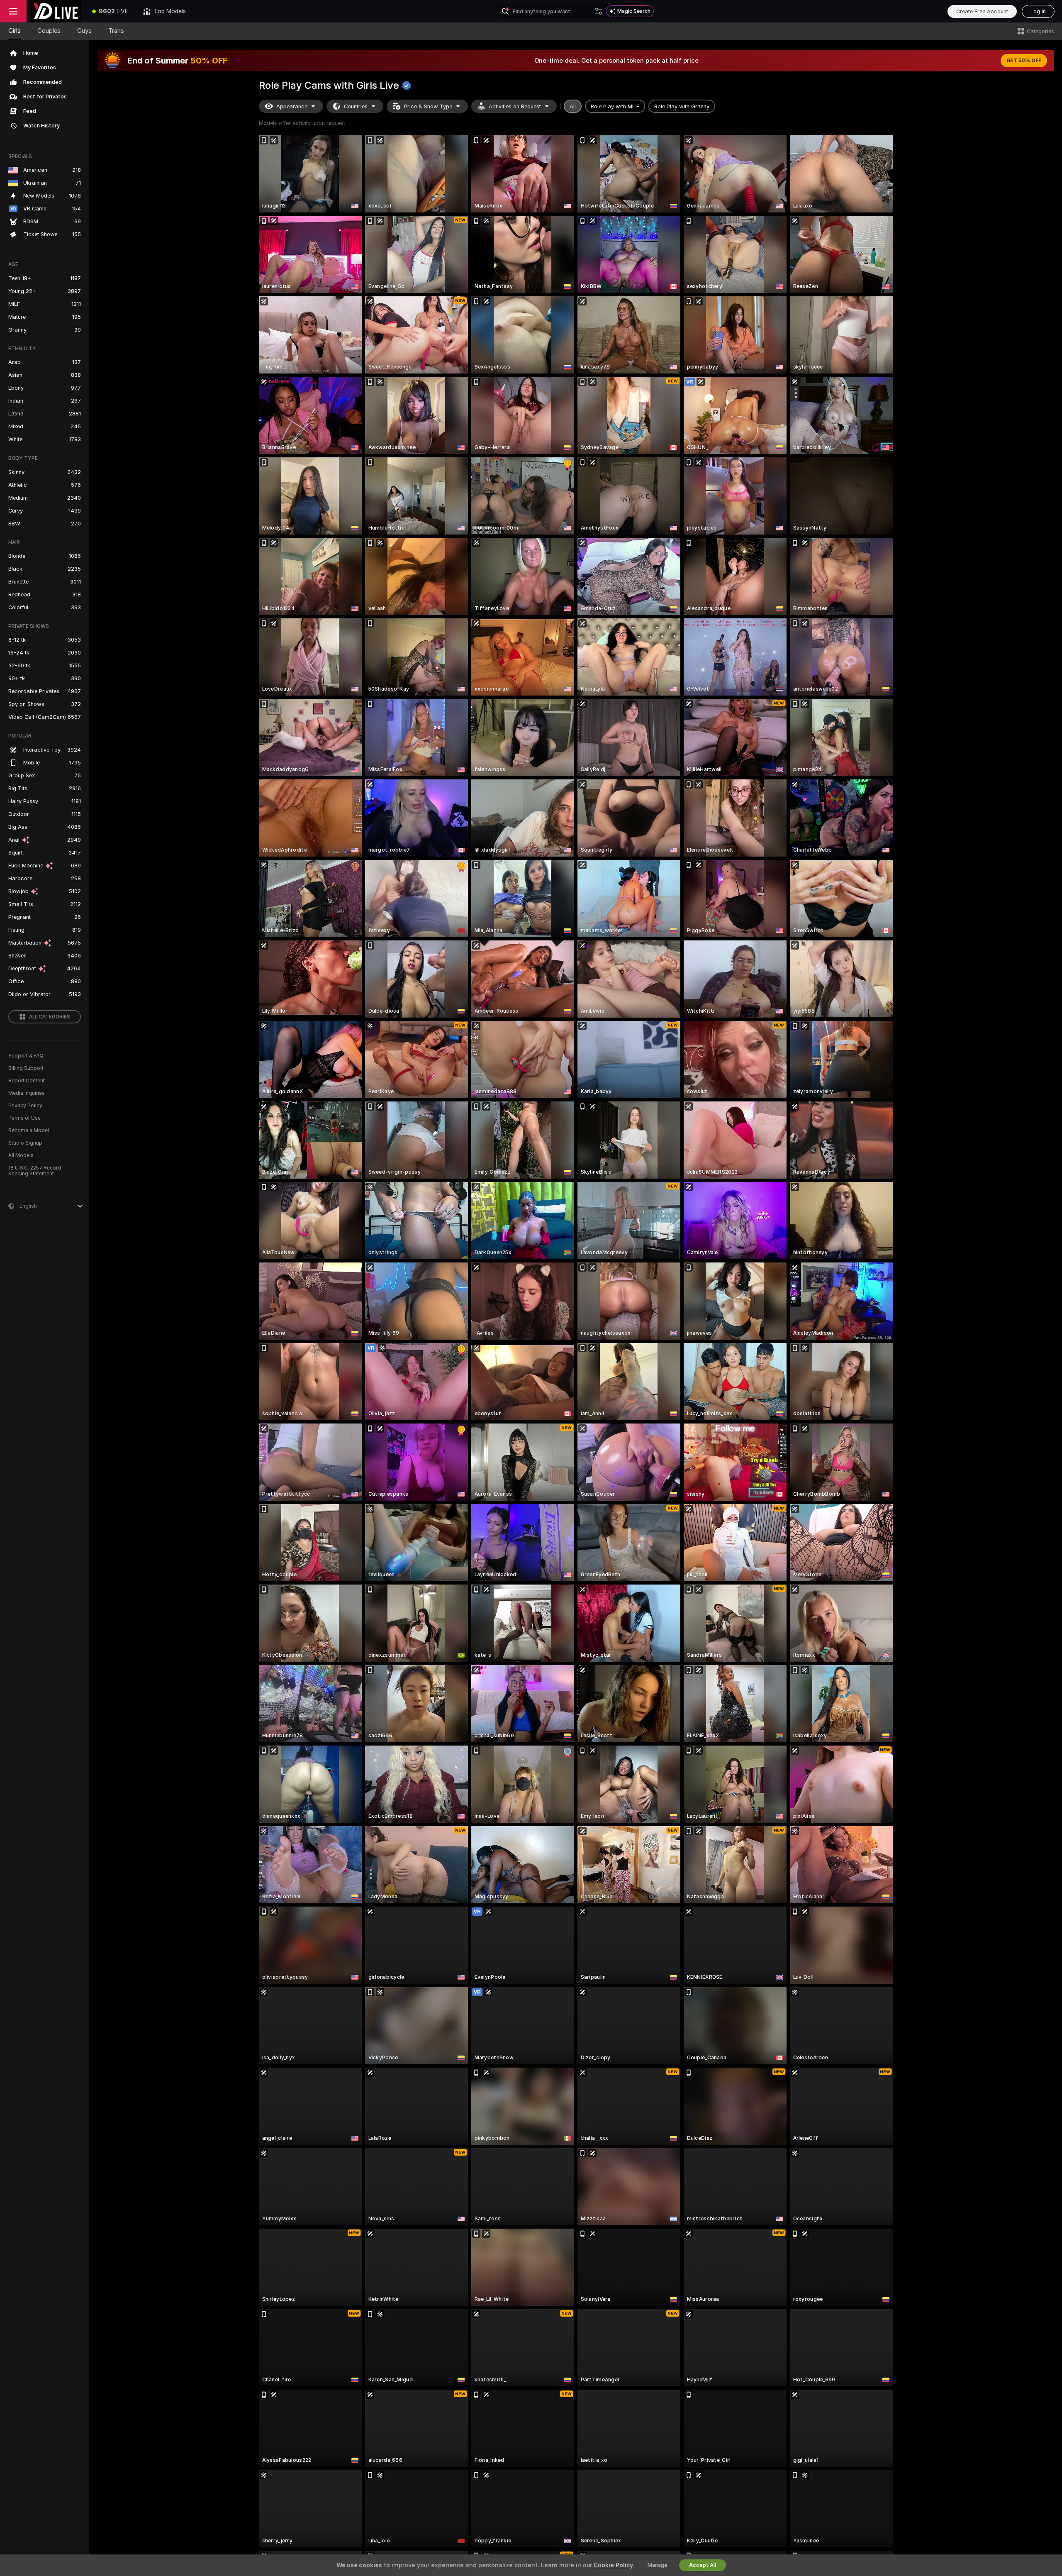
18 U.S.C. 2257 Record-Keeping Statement (36, 1171)
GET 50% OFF (1024, 61)
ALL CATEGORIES (50, 1017)
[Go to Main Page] (56, 11)
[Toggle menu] (13, 11)
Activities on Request (515, 106)
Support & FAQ (26, 1056)
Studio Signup (25, 1143)
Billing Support (26, 1068)
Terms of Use (24, 1118)
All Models (21, 1155)
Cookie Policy (613, 2565)
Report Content (27, 1081)
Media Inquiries (27, 1093)
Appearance (292, 106)
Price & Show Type (428, 106)
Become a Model (29, 1131)
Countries (356, 106)
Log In (1038, 11)
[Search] (599, 11)
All (573, 106)
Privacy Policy (25, 1106)
